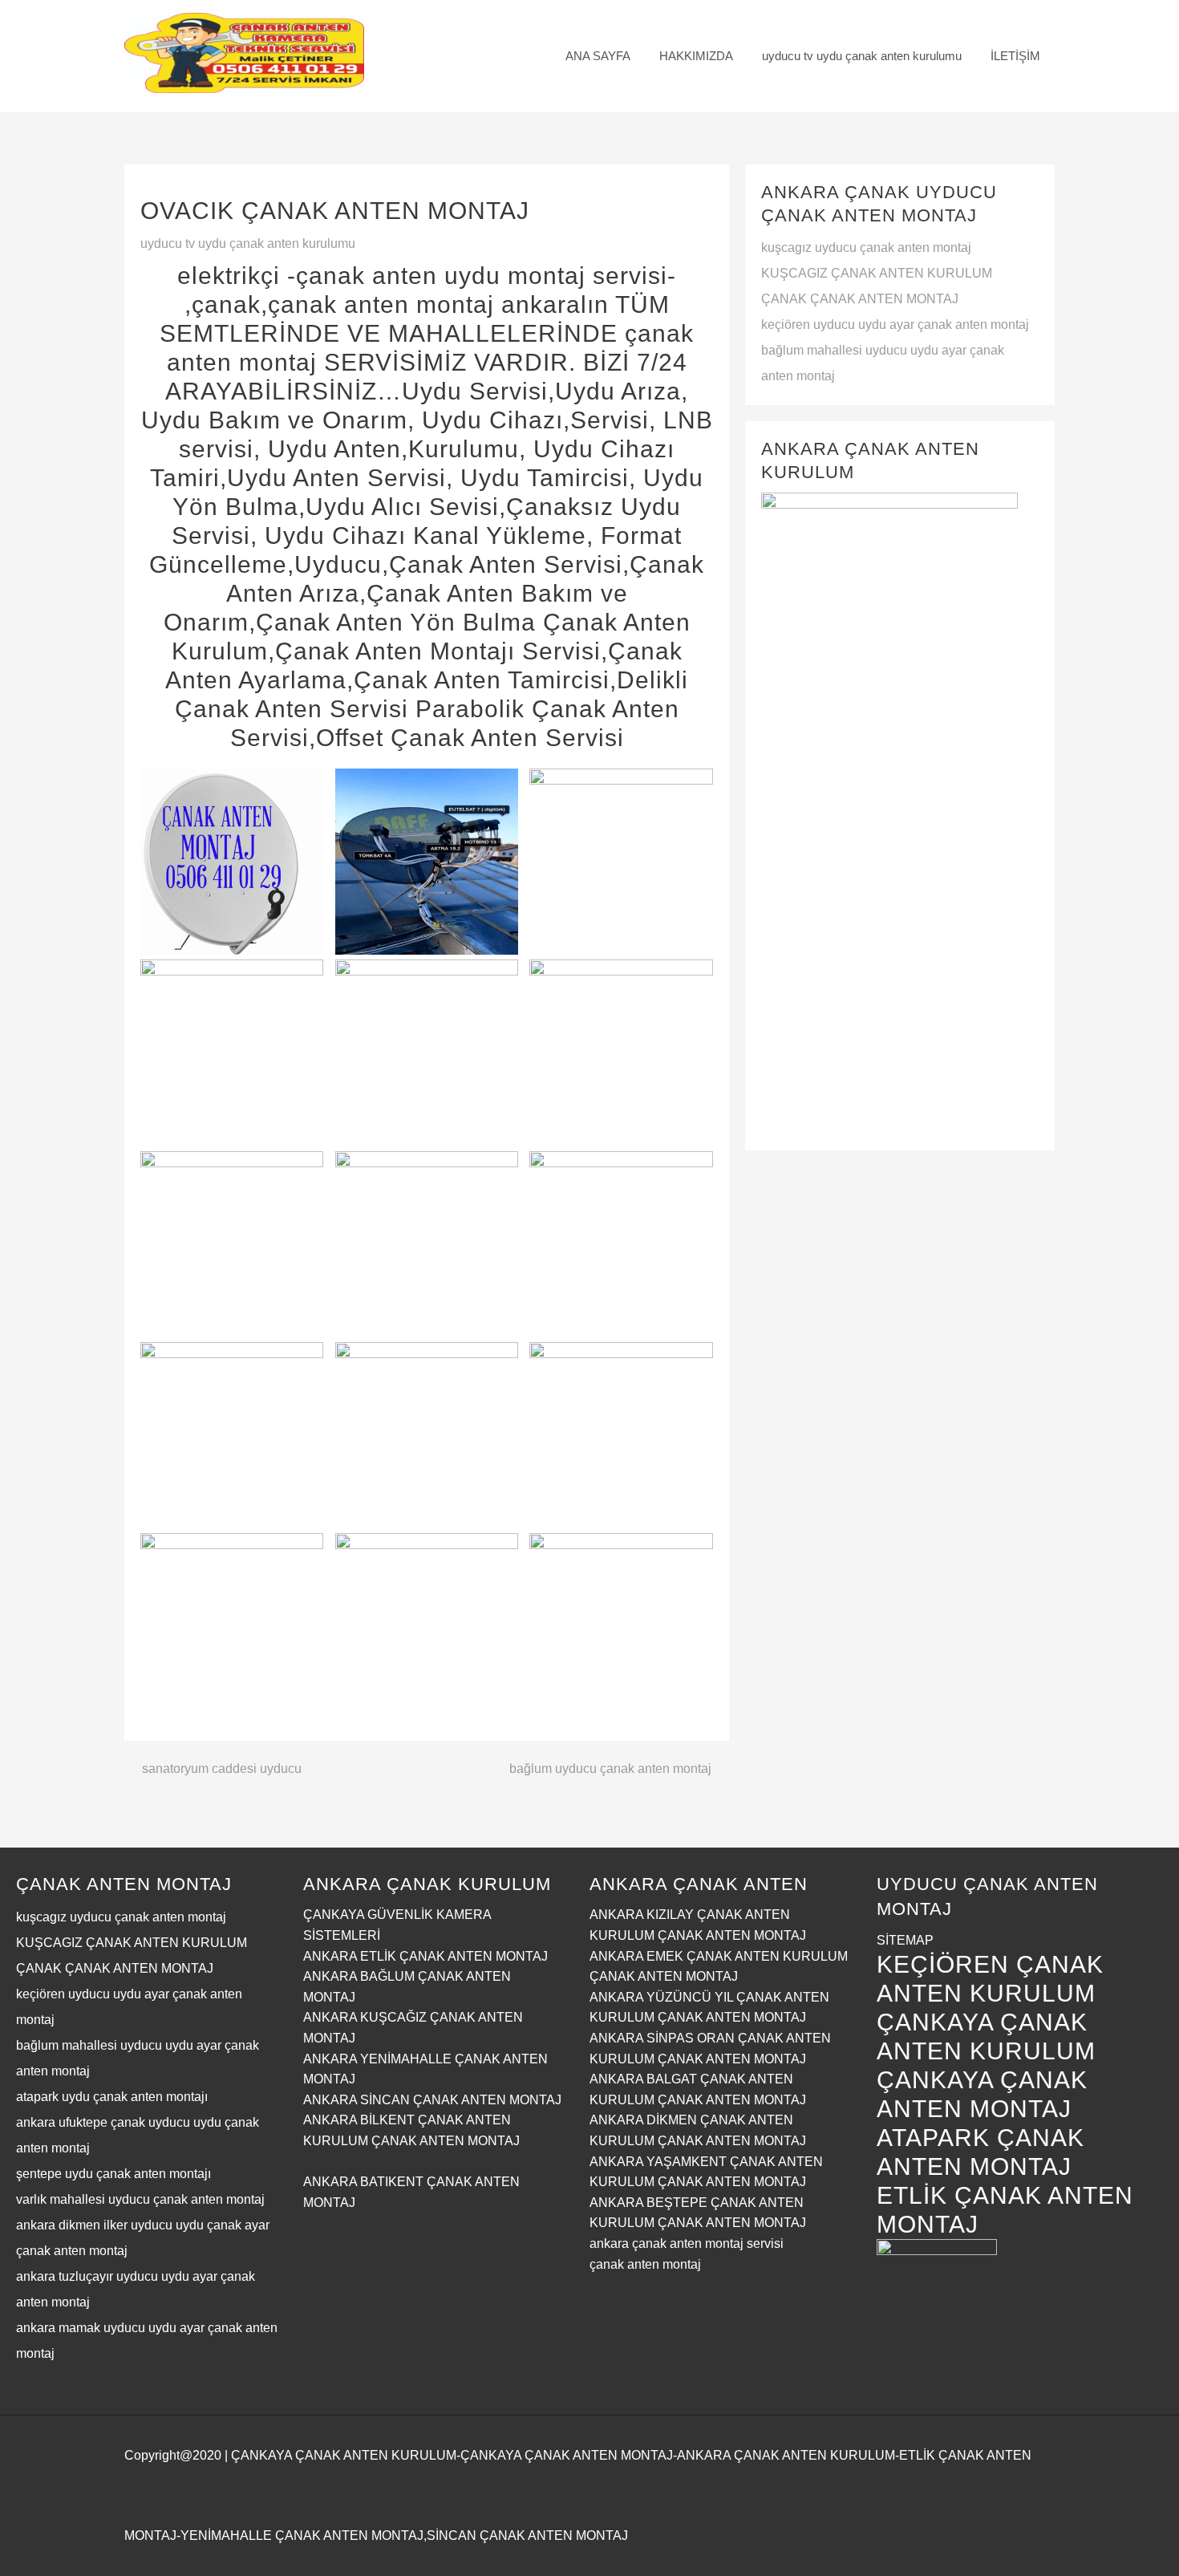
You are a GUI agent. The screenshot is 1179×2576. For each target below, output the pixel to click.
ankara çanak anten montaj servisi (687, 2243)
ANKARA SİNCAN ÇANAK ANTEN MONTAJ (432, 2100)
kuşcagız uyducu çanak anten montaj (866, 247)
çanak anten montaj (645, 2264)
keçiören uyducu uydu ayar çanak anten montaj (895, 325)
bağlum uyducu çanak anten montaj (610, 1769)
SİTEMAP (905, 1940)
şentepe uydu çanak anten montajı (113, 2174)
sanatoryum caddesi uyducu (222, 1769)
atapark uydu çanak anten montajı (112, 2097)
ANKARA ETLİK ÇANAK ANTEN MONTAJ (425, 1956)
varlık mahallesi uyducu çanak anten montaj (140, 2199)
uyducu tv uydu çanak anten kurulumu (248, 243)
